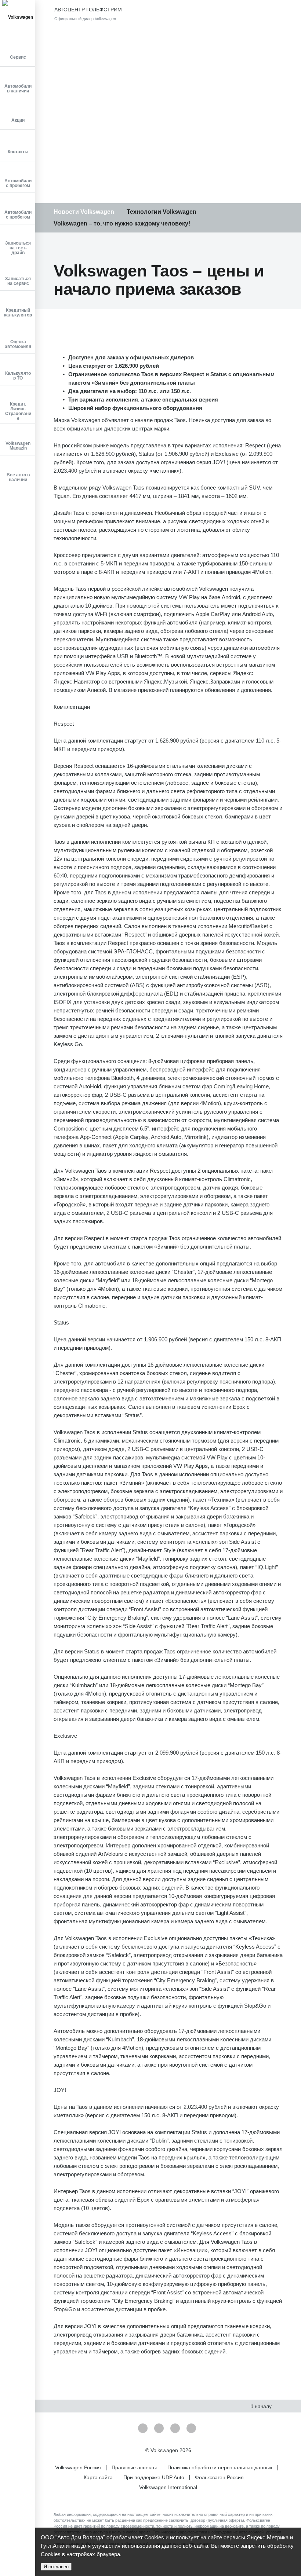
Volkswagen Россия (79, 2467)
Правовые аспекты (135, 2467)
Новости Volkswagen (84, 212)
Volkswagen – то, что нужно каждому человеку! (122, 223)
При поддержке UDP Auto (155, 2477)
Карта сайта (99, 2477)
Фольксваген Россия (220, 2477)
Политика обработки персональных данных (221, 2467)
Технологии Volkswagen (162, 212)
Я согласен (56, 2567)
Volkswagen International (168, 2487)
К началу (262, 2406)
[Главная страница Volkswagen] (18, 17)
